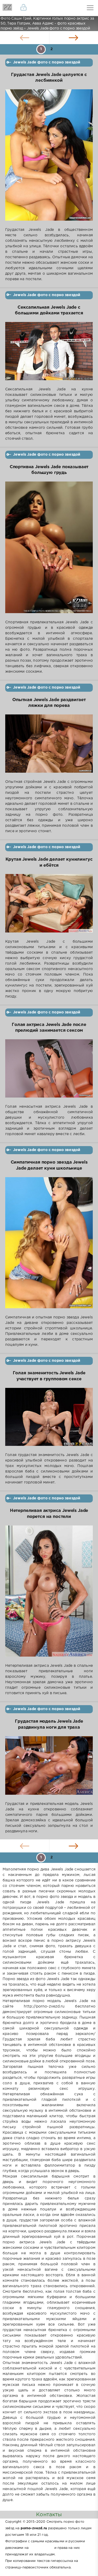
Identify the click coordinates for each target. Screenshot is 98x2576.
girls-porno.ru (41, 2548)
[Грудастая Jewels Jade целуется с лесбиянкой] (49, 158)
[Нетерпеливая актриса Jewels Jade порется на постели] (49, 1594)
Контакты (49, 2515)
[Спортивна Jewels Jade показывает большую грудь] (49, 551)
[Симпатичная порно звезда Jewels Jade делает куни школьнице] (49, 1246)
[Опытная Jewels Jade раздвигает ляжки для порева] (49, 747)
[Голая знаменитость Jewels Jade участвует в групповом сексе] (49, 1420)
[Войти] (24, 8)
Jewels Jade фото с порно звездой (47, 62)
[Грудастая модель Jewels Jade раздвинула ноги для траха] (49, 1769)
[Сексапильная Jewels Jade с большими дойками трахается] (49, 354)
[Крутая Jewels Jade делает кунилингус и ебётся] (49, 906)
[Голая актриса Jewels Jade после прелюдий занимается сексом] (49, 1072)
